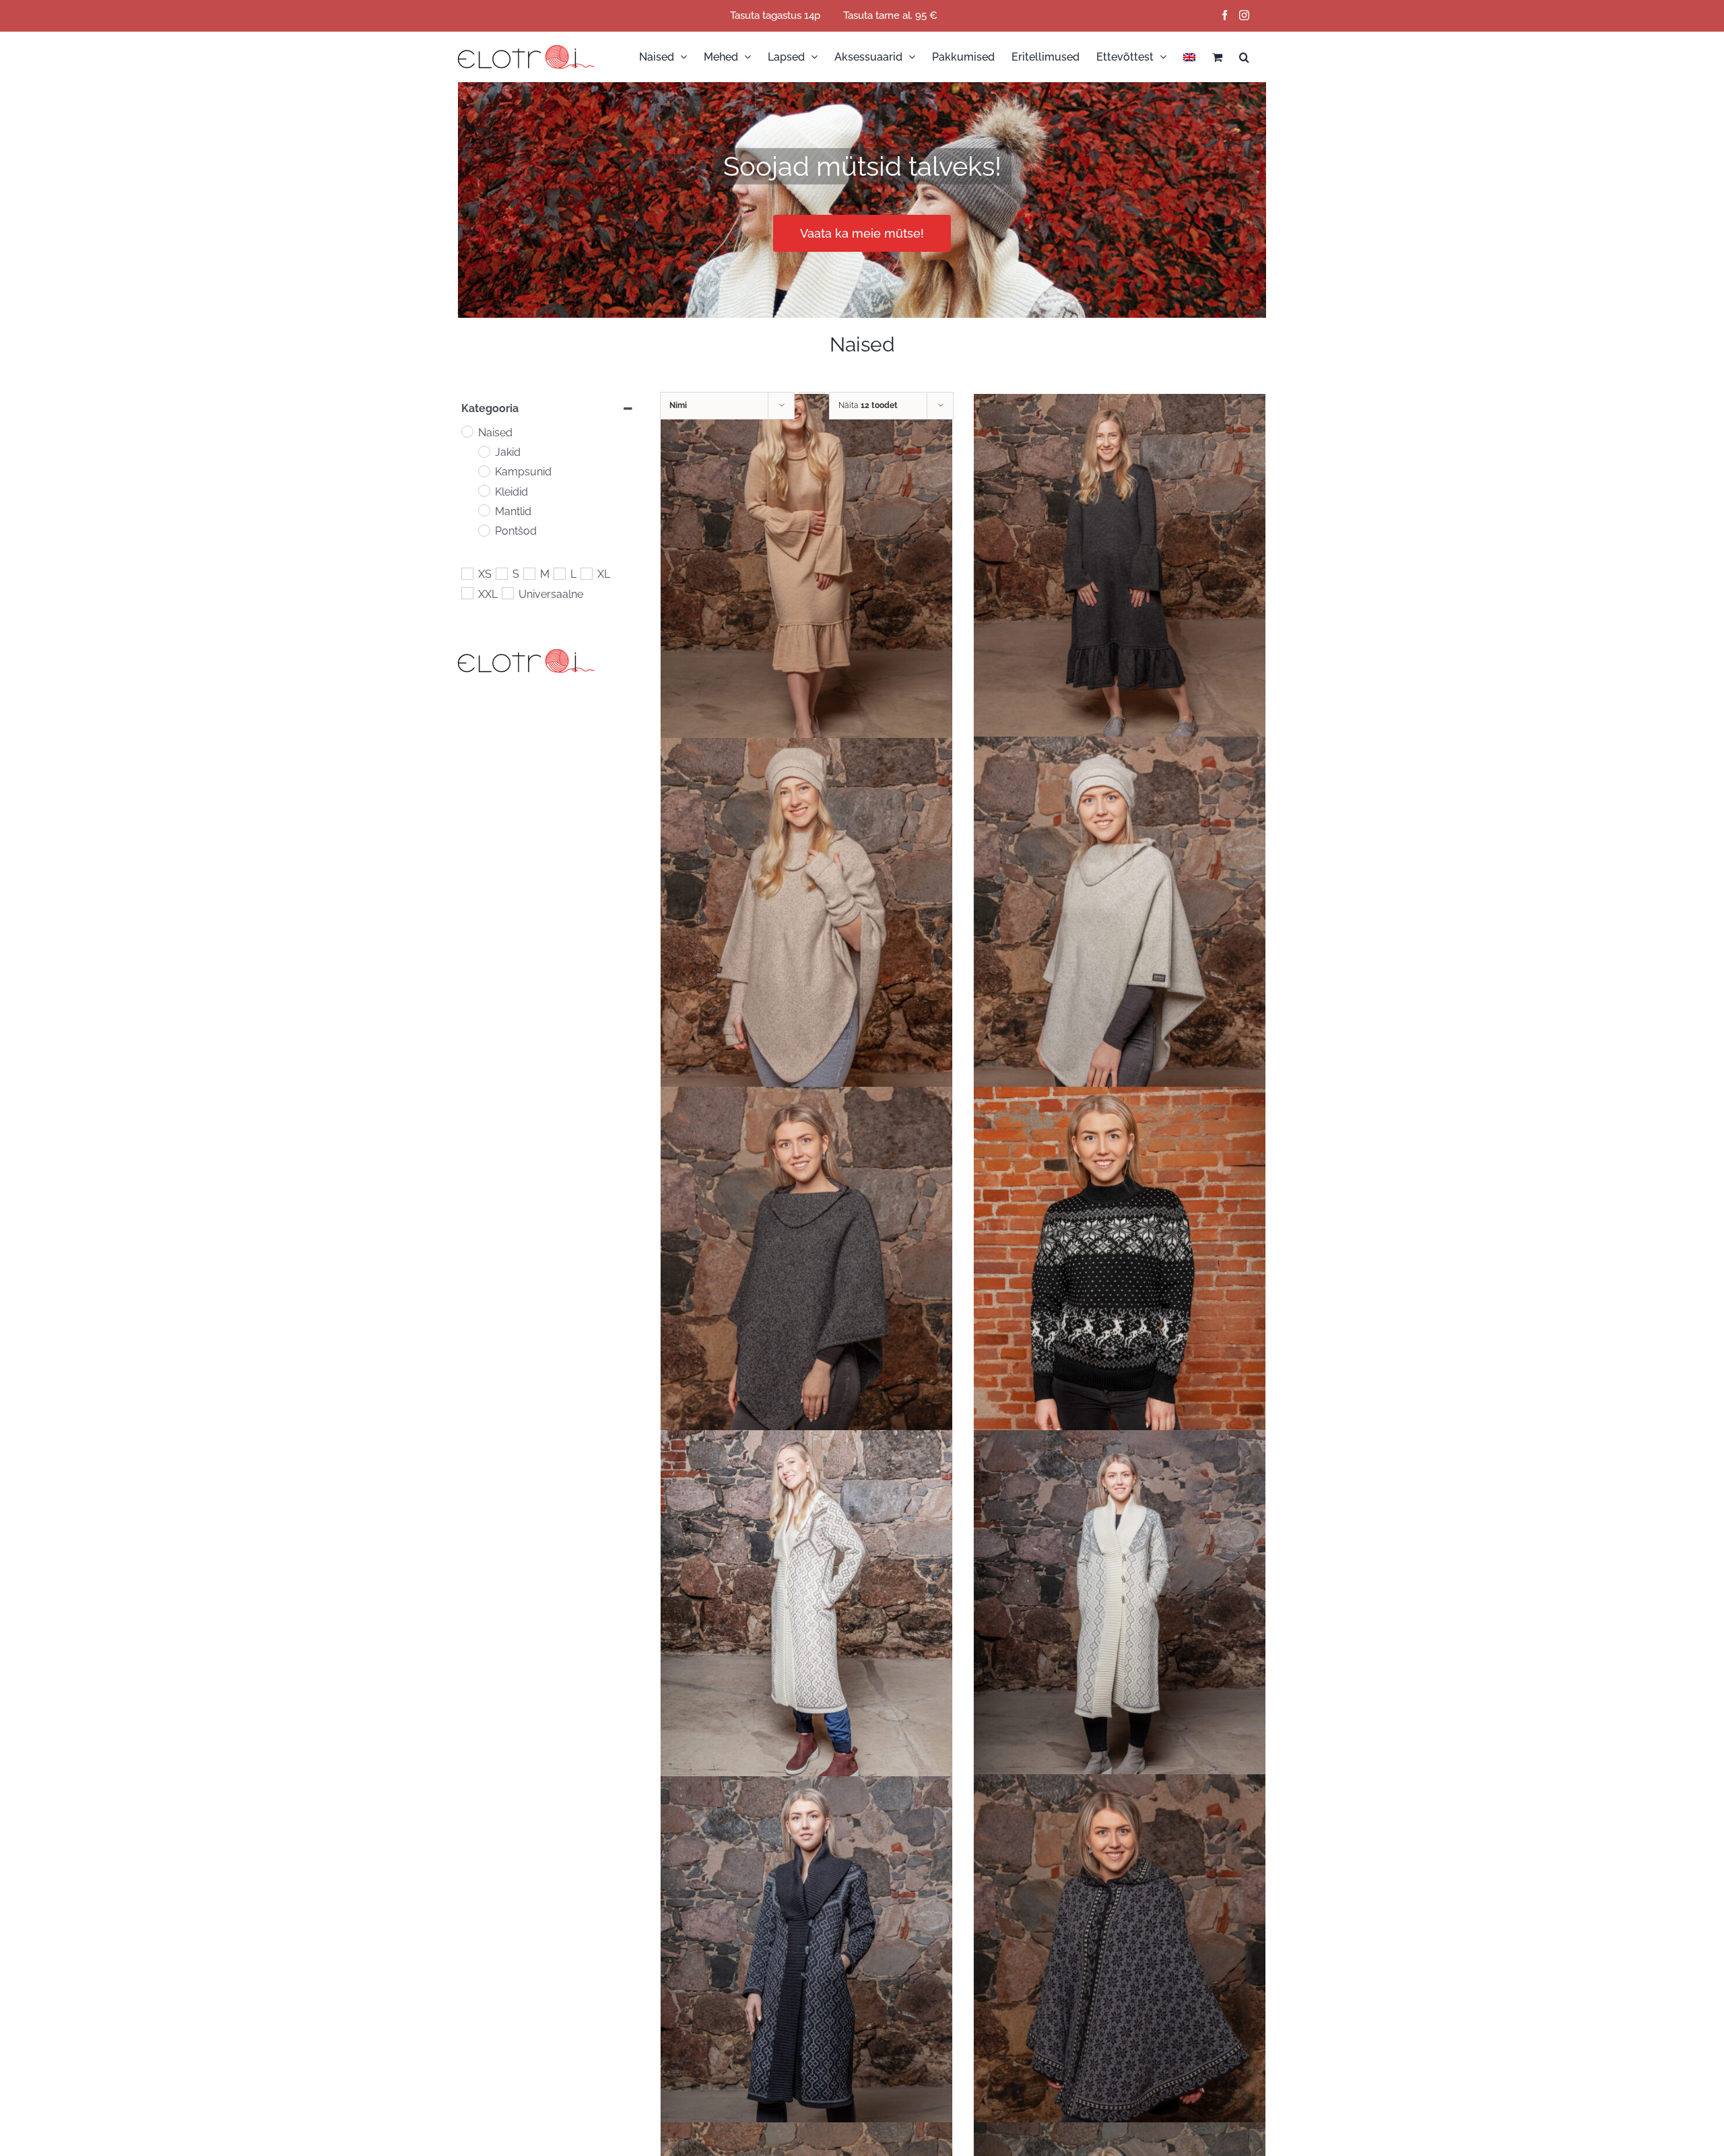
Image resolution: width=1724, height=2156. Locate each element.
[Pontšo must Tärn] (1120, 1956)
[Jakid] (484, 451)
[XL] (586, 573)
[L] (559, 573)
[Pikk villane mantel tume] (806, 1959)
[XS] (467, 573)
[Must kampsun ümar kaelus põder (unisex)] (1120, 1268)
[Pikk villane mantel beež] (806, 1612)
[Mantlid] (484, 510)
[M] (529, 573)
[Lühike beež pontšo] (806, 920)
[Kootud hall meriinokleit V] (1120, 576)
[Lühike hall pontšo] (1120, 922)
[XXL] (467, 593)
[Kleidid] (484, 490)
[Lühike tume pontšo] (806, 1268)
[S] (501, 573)
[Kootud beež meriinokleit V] (806, 576)
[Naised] (467, 431)
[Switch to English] (1189, 57)
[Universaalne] (507, 593)
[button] (1244, 57)
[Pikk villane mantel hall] (1120, 1612)
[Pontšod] (484, 530)
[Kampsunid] (484, 471)
